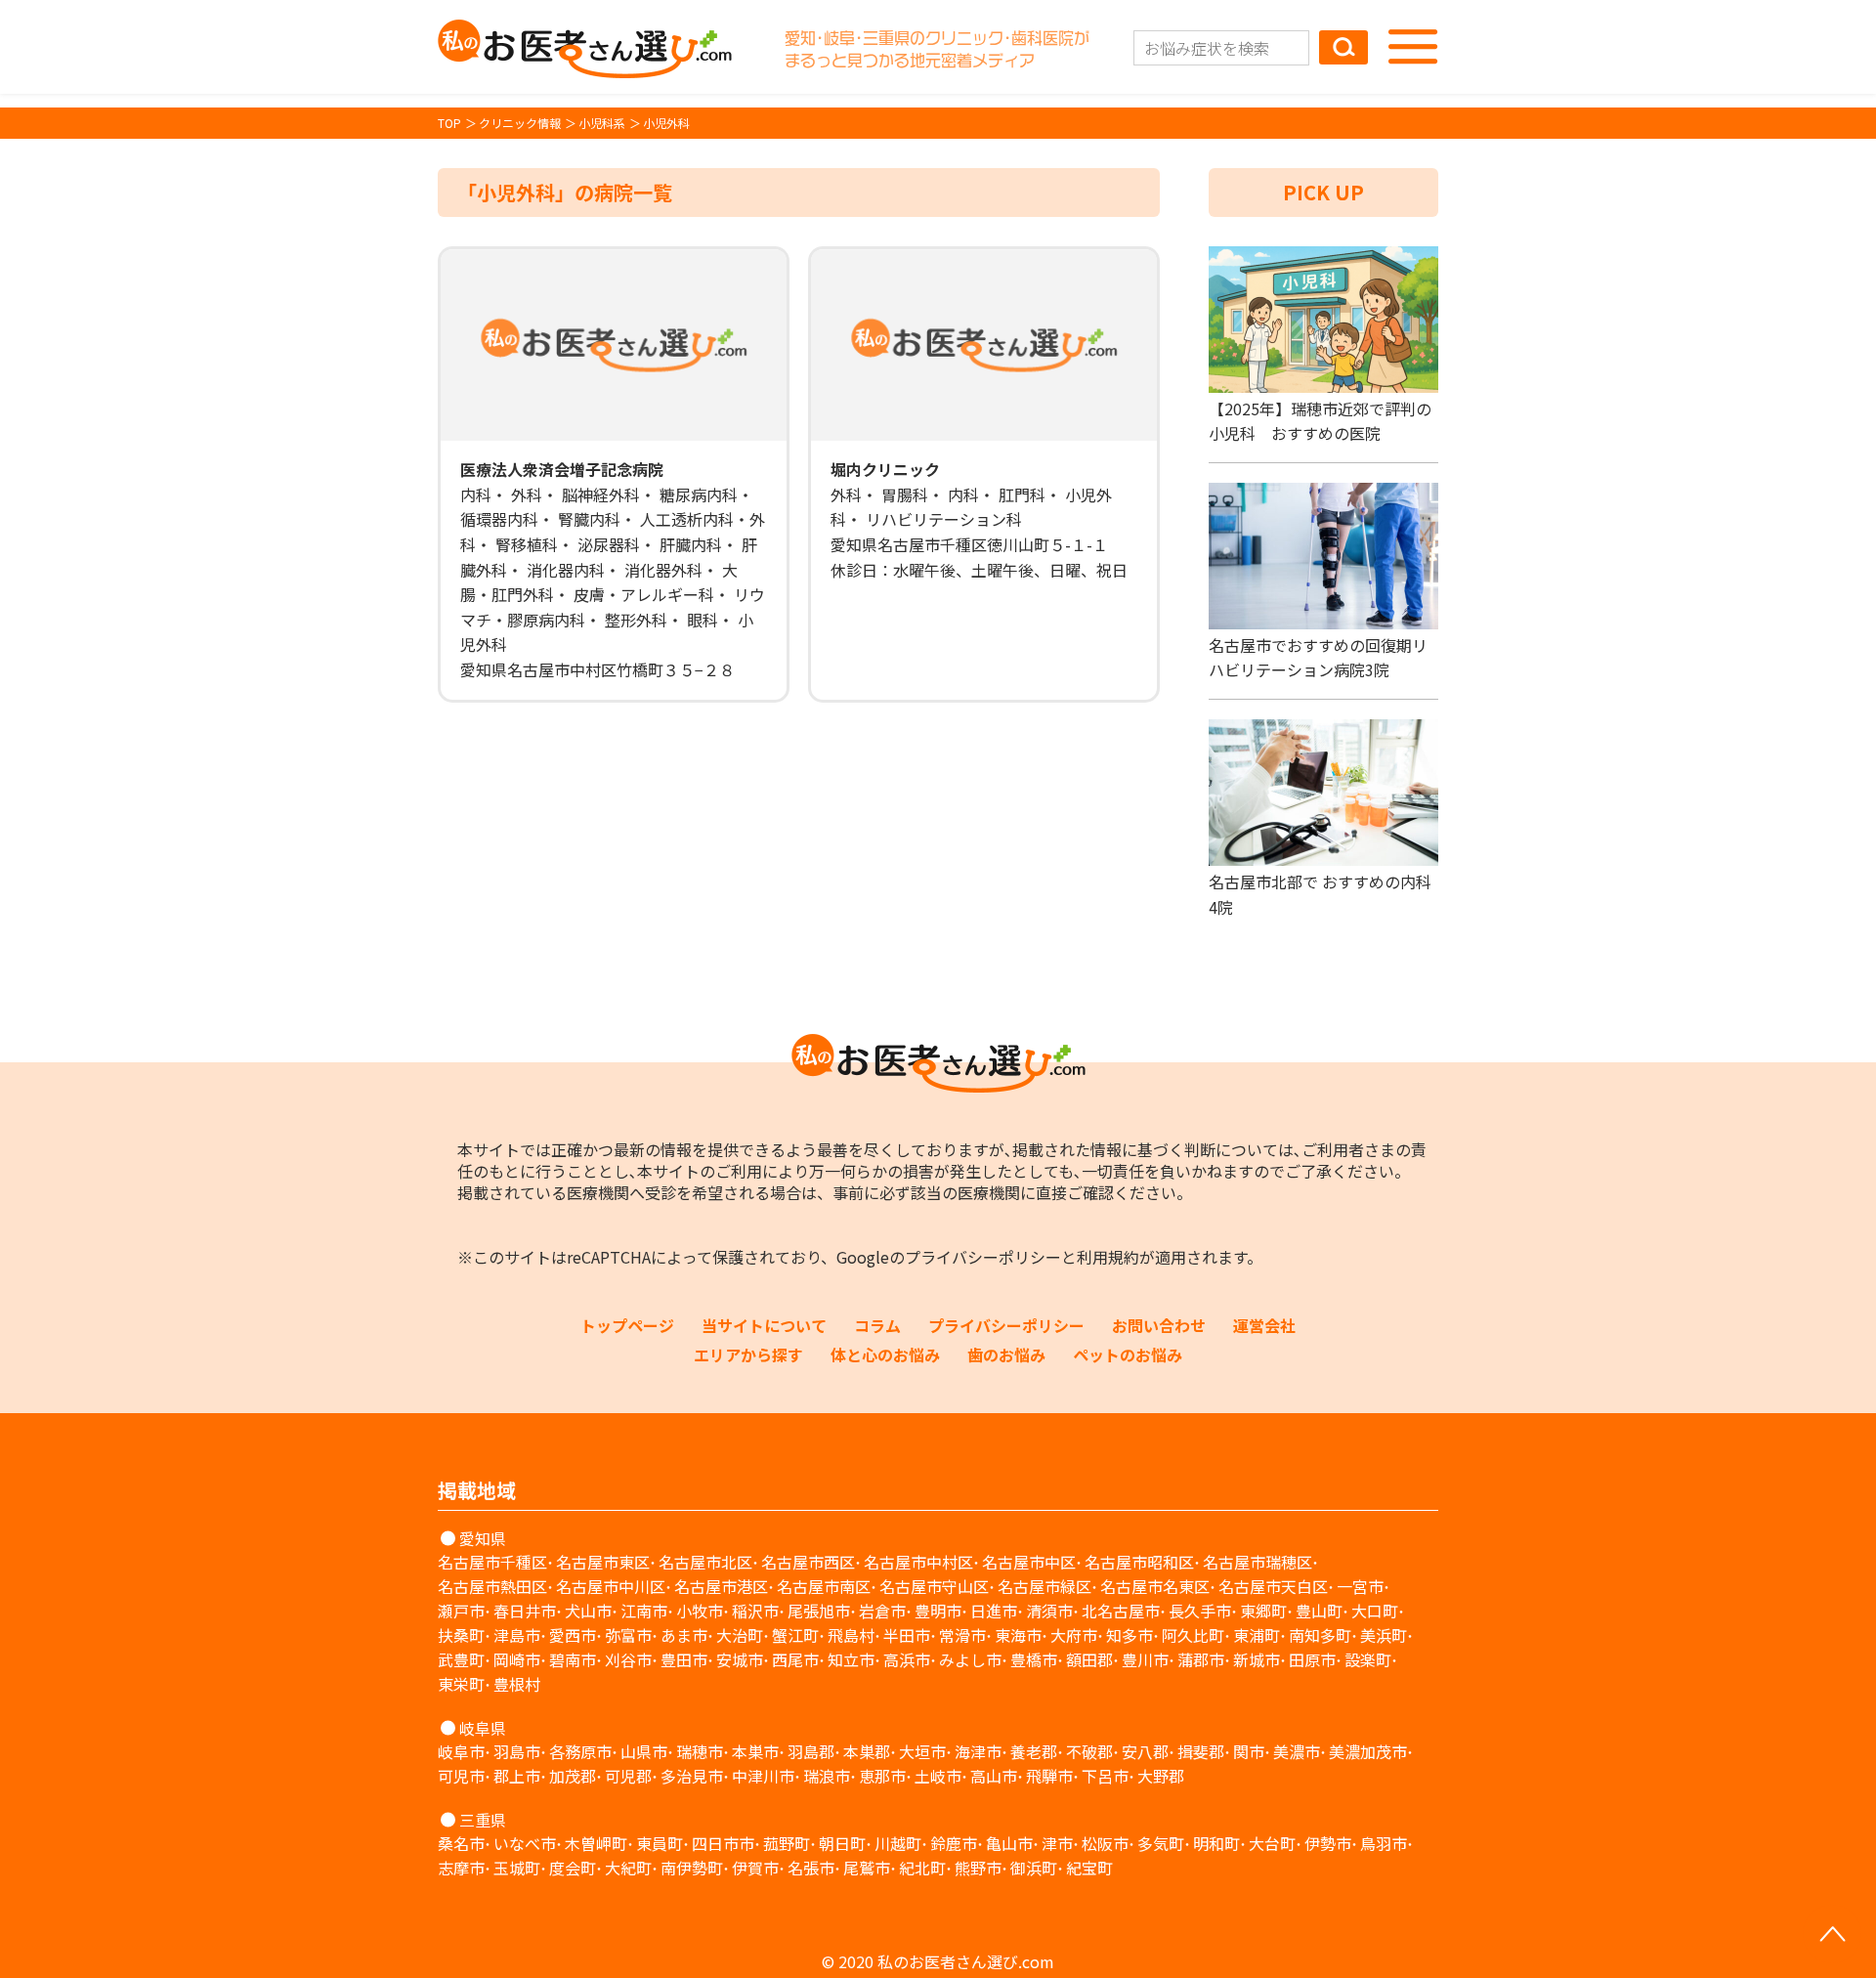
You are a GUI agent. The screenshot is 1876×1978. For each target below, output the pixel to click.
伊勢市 (1328, 1843)
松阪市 (1105, 1843)
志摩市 (461, 1868)
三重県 (483, 1820)
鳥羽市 (1384, 1843)
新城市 (1257, 1659)
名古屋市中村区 (918, 1562)
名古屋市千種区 (492, 1562)
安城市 (740, 1659)
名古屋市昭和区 (1139, 1562)
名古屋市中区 (1029, 1562)
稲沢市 (755, 1611)
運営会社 (1264, 1325)
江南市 (644, 1611)
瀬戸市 (461, 1611)
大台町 (1272, 1843)
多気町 (1161, 1843)
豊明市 (938, 1611)
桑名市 (461, 1843)
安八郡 (1145, 1751)
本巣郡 (867, 1751)
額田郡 (1089, 1659)
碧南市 (573, 1659)
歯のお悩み (1006, 1354)
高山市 (994, 1776)
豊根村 (517, 1684)
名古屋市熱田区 (492, 1586)
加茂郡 (573, 1776)
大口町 (1375, 1611)
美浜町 (1384, 1635)
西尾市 (795, 1659)
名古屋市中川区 (611, 1586)
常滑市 (962, 1635)
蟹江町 (795, 1635)
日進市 (994, 1611)
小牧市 (700, 1611)
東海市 (1018, 1635)
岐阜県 (483, 1728)
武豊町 (461, 1659)
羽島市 (517, 1751)
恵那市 (882, 1776)
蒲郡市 (1201, 1659)
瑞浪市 (827, 1776)
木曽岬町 (596, 1843)
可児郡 (628, 1776)
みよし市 (970, 1659)
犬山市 (588, 1611)
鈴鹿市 (954, 1843)
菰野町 (787, 1843)
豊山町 (1319, 1611)
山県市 (644, 1751)
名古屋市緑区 (1045, 1586)
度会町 (573, 1868)
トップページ (627, 1325)
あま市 (684, 1635)
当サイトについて (764, 1325)
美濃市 (1297, 1751)
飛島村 (851, 1635)
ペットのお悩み (1128, 1354)
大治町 (740, 1635)
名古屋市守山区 (934, 1586)
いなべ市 (525, 1843)
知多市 (1130, 1635)
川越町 (898, 1843)
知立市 (851, 1659)
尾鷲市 (867, 1868)
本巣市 (755, 1751)
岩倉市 (882, 1611)
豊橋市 (1034, 1659)
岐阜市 (461, 1751)
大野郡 (1161, 1776)
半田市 (907, 1635)
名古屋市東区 (603, 1562)
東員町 (660, 1843)
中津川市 (763, 1776)
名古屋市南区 (824, 1586)
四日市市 (723, 1843)
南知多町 (1320, 1635)
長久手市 (1200, 1611)
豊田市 (684, 1659)
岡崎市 (517, 1659)
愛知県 (483, 1538)
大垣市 (922, 1751)
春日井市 (525, 1611)
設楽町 (1368, 1659)
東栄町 (461, 1684)
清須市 (1049, 1611)
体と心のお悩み (885, 1354)
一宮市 (1360, 1586)
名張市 (811, 1868)
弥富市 (628, 1635)
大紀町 (628, 1868)
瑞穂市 (700, 1751)
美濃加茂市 (1368, 1751)
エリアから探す (748, 1354)
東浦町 (1257, 1635)
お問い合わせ (1159, 1325)
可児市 (461, 1776)
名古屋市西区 (808, 1562)
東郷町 (1263, 1611)
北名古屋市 (1121, 1611)
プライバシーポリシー (983, 1257)
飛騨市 (1049, 1776)
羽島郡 (811, 1751)
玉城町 (517, 1868)
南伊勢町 (692, 1868)
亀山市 (1009, 1843)
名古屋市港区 (721, 1586)
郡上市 (517, 1776)
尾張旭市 (819, 1611)
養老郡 (1034, 1751)
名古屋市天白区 (1273, 1586)
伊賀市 (755, 1868)
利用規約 (1108, 1257)
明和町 (1216, 1843)
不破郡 (1089, 1751)
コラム (877, 1325)
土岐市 (938, 1776)
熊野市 (978, 1868)
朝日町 (842, 1843)
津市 (1057, 1843)
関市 (1249, 1751)
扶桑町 (461, 1635)
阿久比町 (1193, 1635)
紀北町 (922, 1868)
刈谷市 (628, 1659)
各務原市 (580, 1751)
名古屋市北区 (705, 1562)
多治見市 (692, 1776)
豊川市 (1145, 1659)
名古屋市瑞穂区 (1258, 1562)
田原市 (1312, 1659)
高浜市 (907, 1659)
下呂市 (1105, 1776)
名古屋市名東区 (1155, 1586)
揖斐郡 (1201, 1751)
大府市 (1074, 1635)
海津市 (978, 1751)
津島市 (517, 1635)
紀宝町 (1089, 1868)
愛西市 (573, 1635)
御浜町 (1034, 1868)
